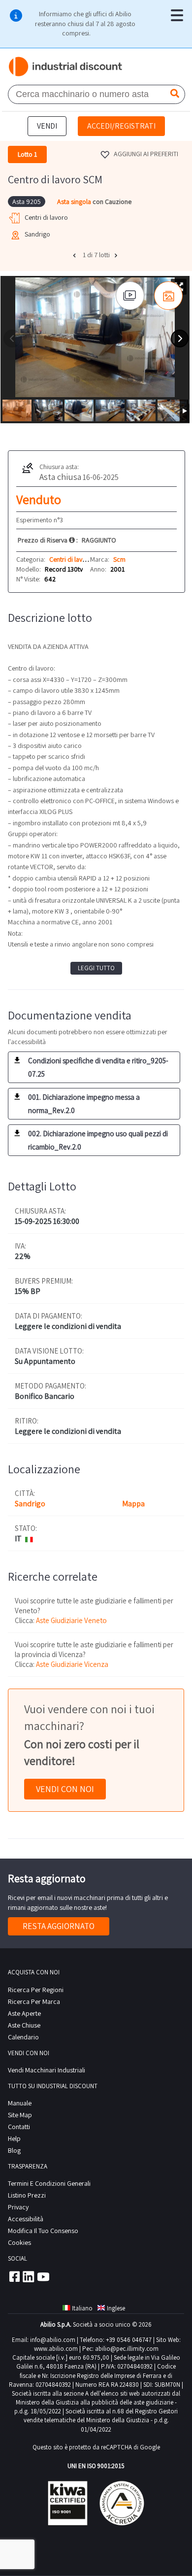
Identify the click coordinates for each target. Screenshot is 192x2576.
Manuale (20, 2103)
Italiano (82, 2308)
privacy (18, 2207)
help (14, 2138)
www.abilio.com (56, 2349)
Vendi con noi (65, 1789)
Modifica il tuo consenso (43, 2231)
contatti (19, 2127)
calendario (23, 2037)
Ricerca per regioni (36, 1990)
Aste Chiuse (24, 2025)
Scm (119, 559)
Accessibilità (26, 2219)
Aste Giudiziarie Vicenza (72, 1664)
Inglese (116, 2308)
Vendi (47, 126)
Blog (14, 2150)
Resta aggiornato (59, 1926)
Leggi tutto (96, 968)
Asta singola (75, 202)
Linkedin (29, 2276)
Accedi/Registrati (121, 126)
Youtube (43, 2276)
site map (20, 2115)
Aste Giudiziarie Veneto (71, 1620)
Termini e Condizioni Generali (49, 2183)
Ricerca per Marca (34, 2001)
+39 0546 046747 (129, 2340)
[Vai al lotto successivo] (117, 255)
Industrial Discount (66, 67)
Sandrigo (30, 1504)
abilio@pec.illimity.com (127, 2349)
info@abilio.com (53, 2340)
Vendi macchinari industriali (47, 2070)
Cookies (19, 2242)
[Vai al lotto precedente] (75, 255)
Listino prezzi (27, 2195)
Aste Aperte (24, 2013)
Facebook (14, 2276)
